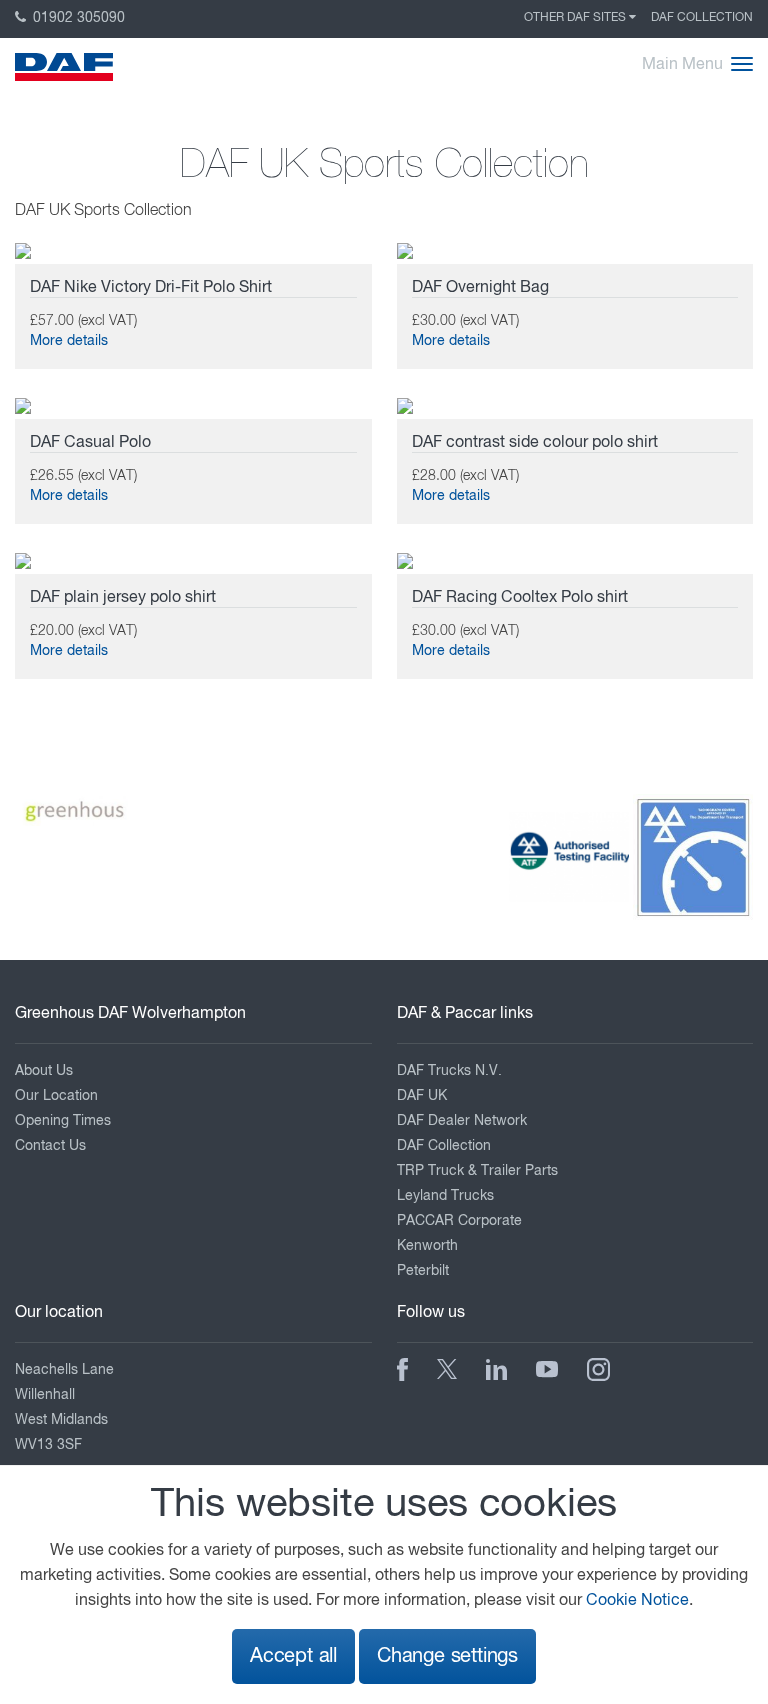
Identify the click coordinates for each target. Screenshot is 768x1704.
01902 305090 (77, 18)
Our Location (56, 1096)
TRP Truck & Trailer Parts (477, 1171)
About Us (44, 1071)
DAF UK (422, 1096)
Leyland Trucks (445, 1196)
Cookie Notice (637, 1601)
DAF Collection (702, 18)
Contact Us (50, 1146)
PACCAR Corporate (459, 1221)
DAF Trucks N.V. (449, 1071)
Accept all (293, 1656)
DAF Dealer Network (462, 1121)
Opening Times (63, 1121)
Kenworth (427, 1246)
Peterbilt (423, 1271)
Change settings (447, 1656)
